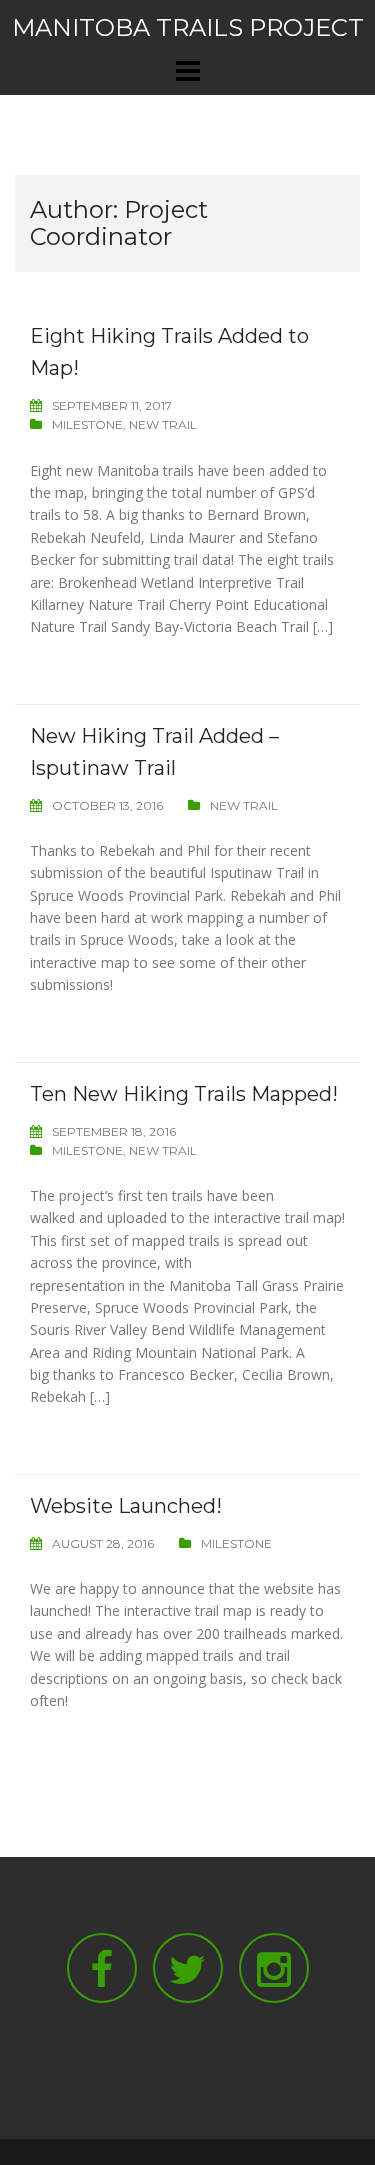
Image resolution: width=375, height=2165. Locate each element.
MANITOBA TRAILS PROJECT (188, 27)
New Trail (163, 424)
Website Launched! (126, 1506)
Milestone (87, 424)
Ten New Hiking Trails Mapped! (184, 1094)
